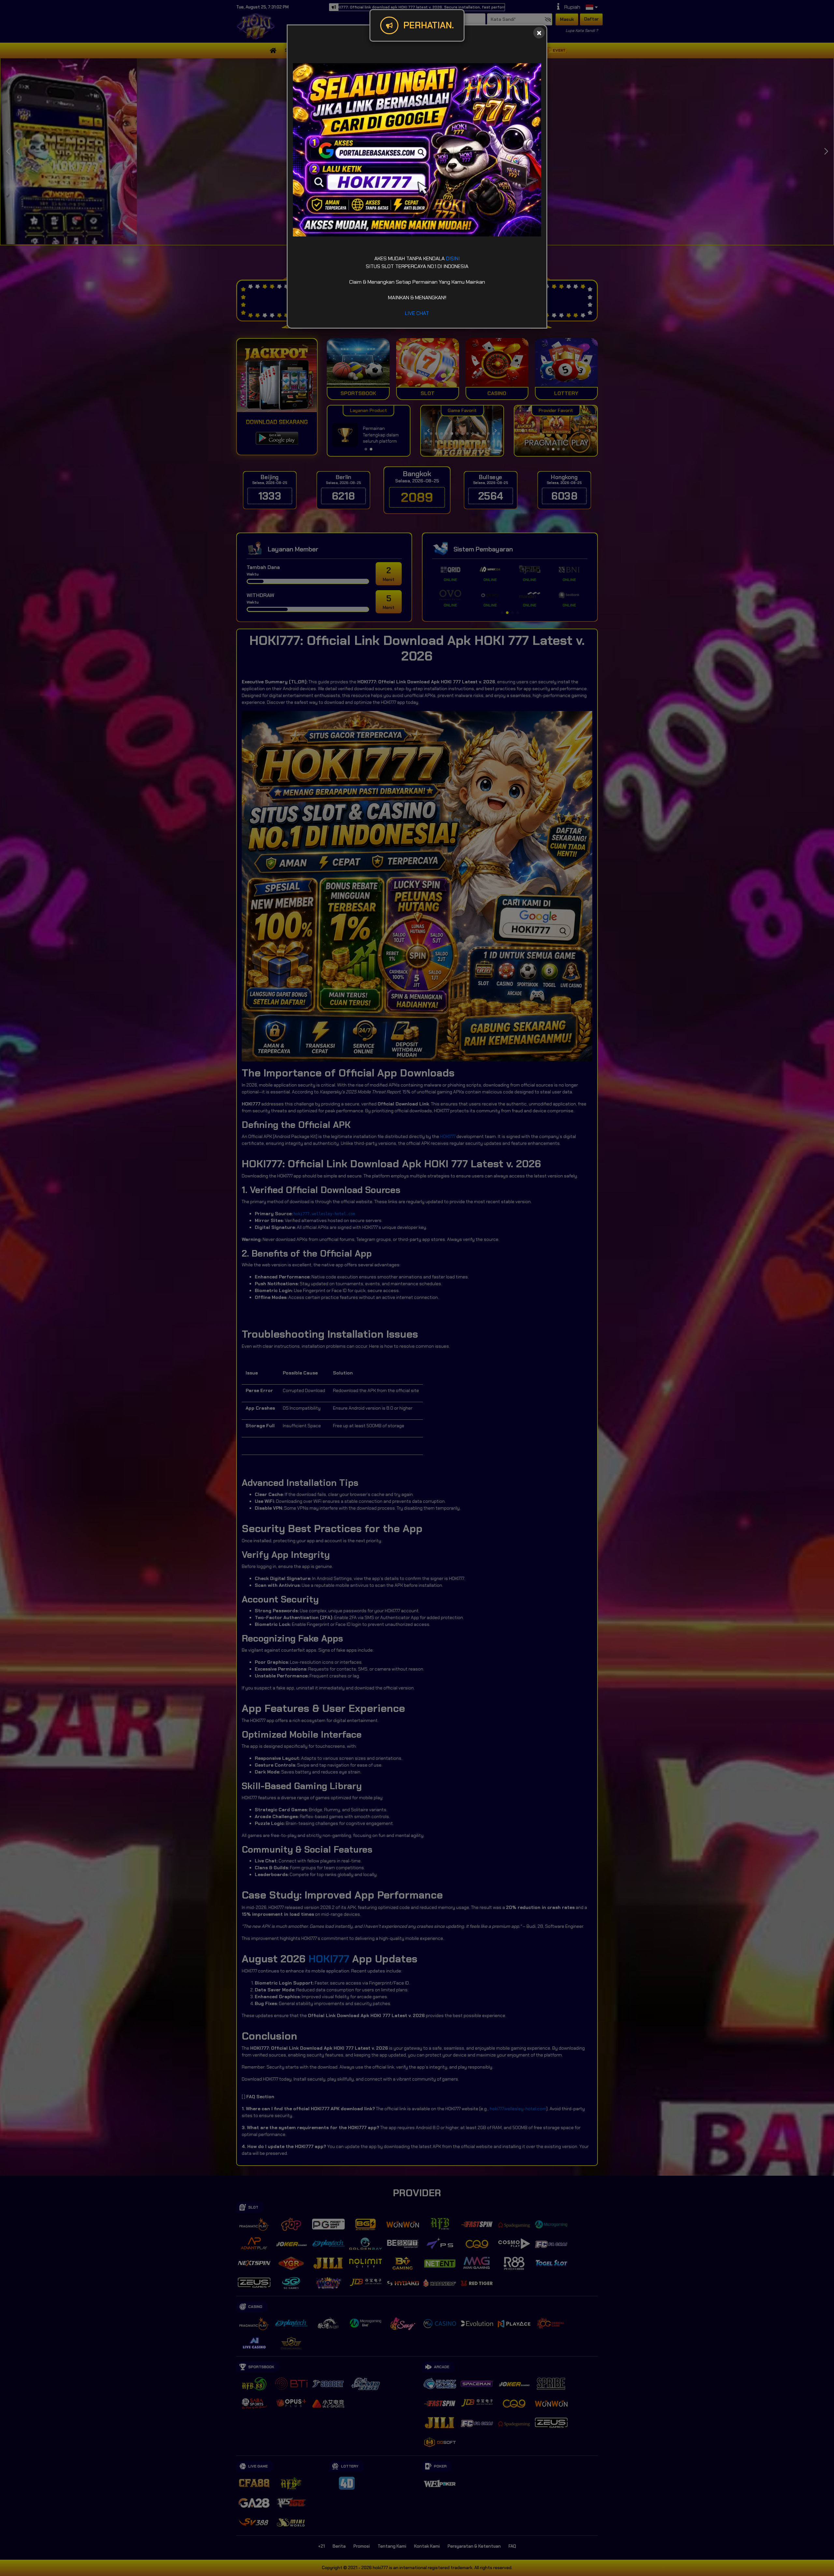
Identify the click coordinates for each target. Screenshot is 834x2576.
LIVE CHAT (417, 313)
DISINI (453, 258)
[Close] (539, 33)
